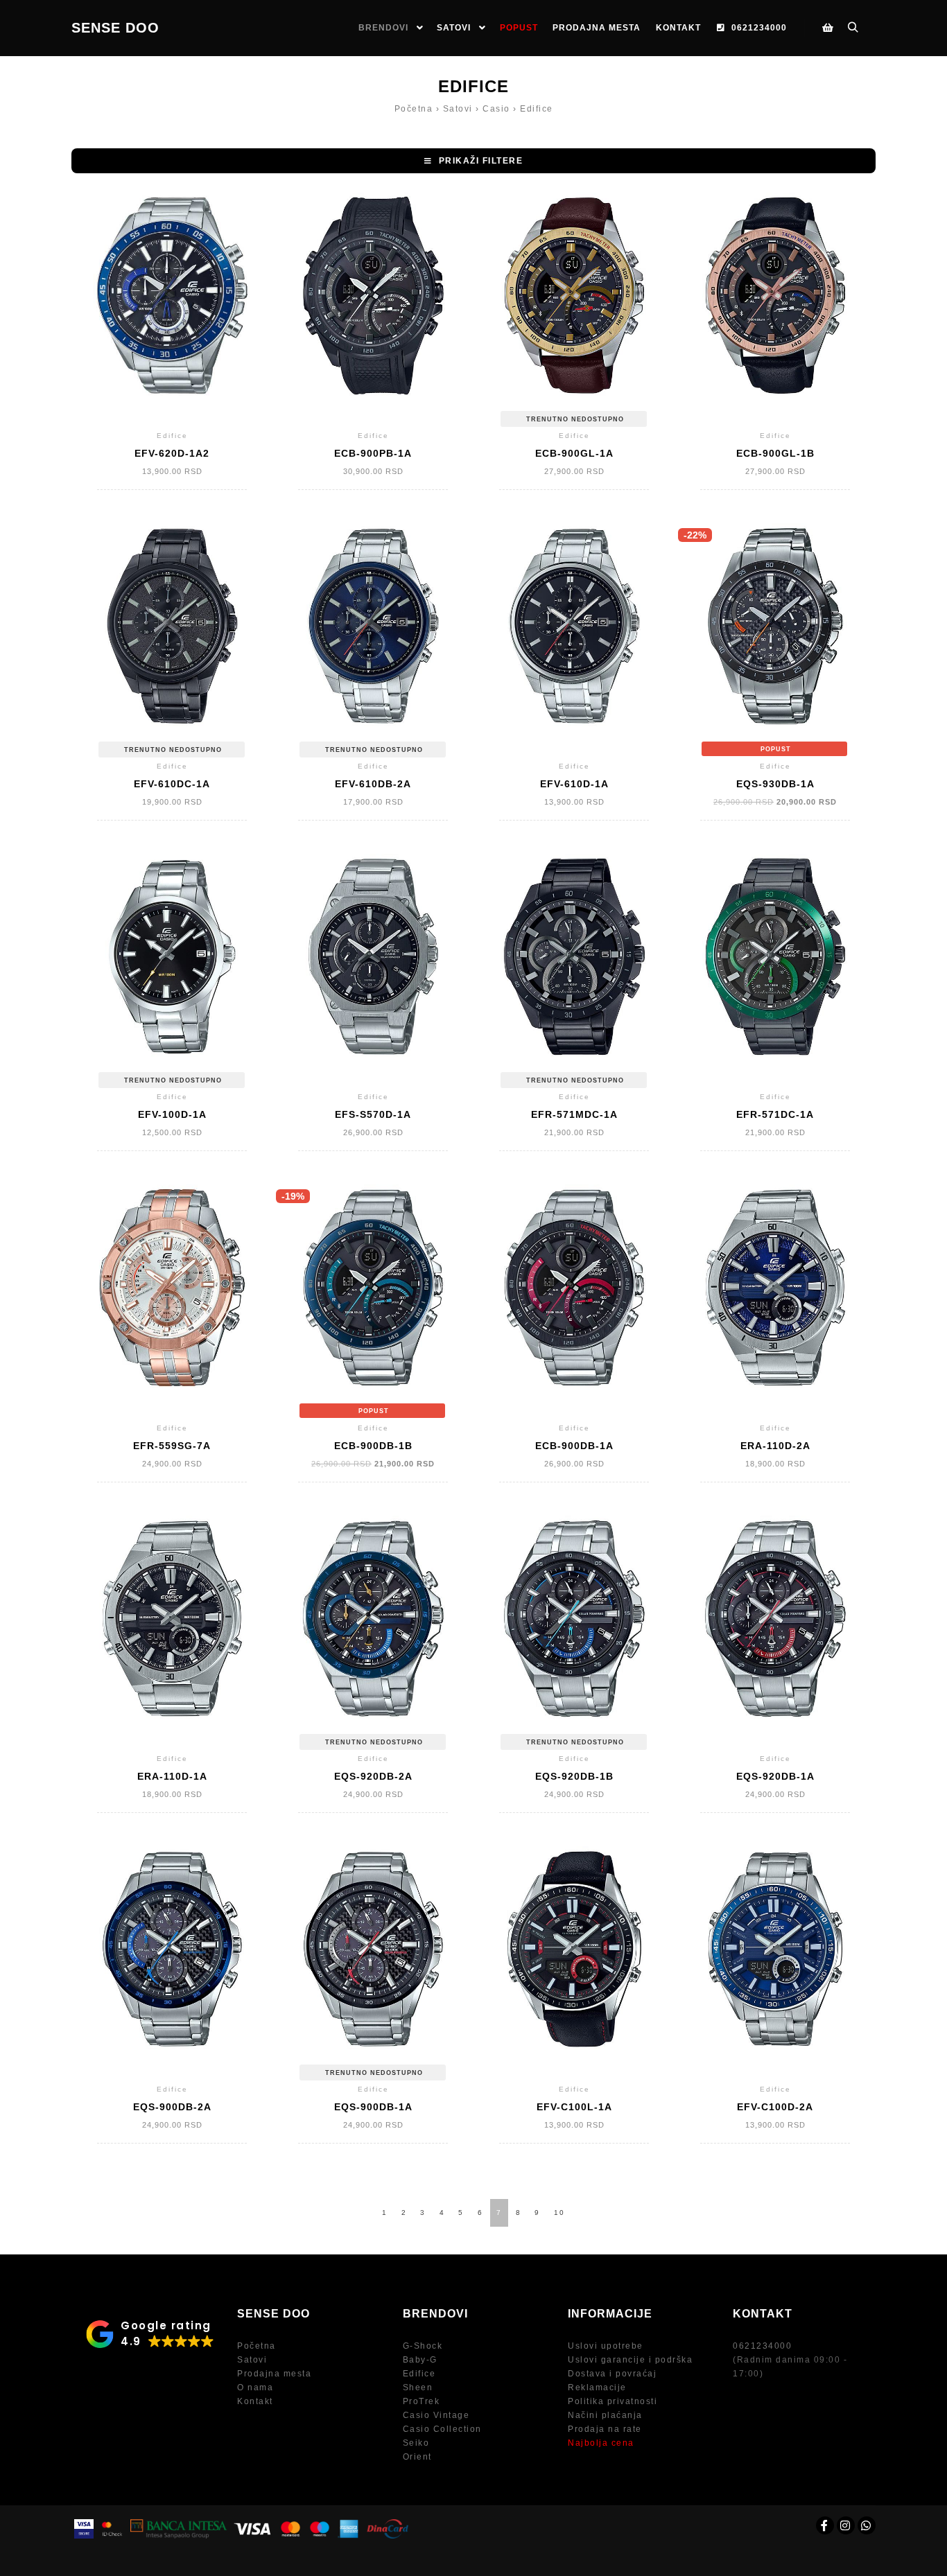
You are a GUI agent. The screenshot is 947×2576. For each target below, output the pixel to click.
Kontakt (255, 2401)
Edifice (419, 2374)
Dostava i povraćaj (612, 2374)
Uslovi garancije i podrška (630, 2360)
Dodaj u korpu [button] (172, 307)
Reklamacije (597, 2387)
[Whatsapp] (867, 2525)
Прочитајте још (574, 307)
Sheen (418, 2387)
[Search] (853, 28)
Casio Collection (442, 2429)
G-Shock (423, 2346)
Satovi (252, 2360)
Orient (417, 2457)
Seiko (416, 2443)
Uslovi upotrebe (606, 2346)
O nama (255, 2387)
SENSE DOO (115, 28)
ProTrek (422, 2401)
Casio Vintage (436, 2415)
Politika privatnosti (612, 2401)
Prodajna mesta (274, 2374)
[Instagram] (846, 2525)
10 (559, 2213)
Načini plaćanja (605, 2415)
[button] (473, 161)
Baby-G (420, 2360)
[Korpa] (828, 28)
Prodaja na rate (605, 2429)
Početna (257, 2346)
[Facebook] (825, 2525)
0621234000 (762, 2346)
